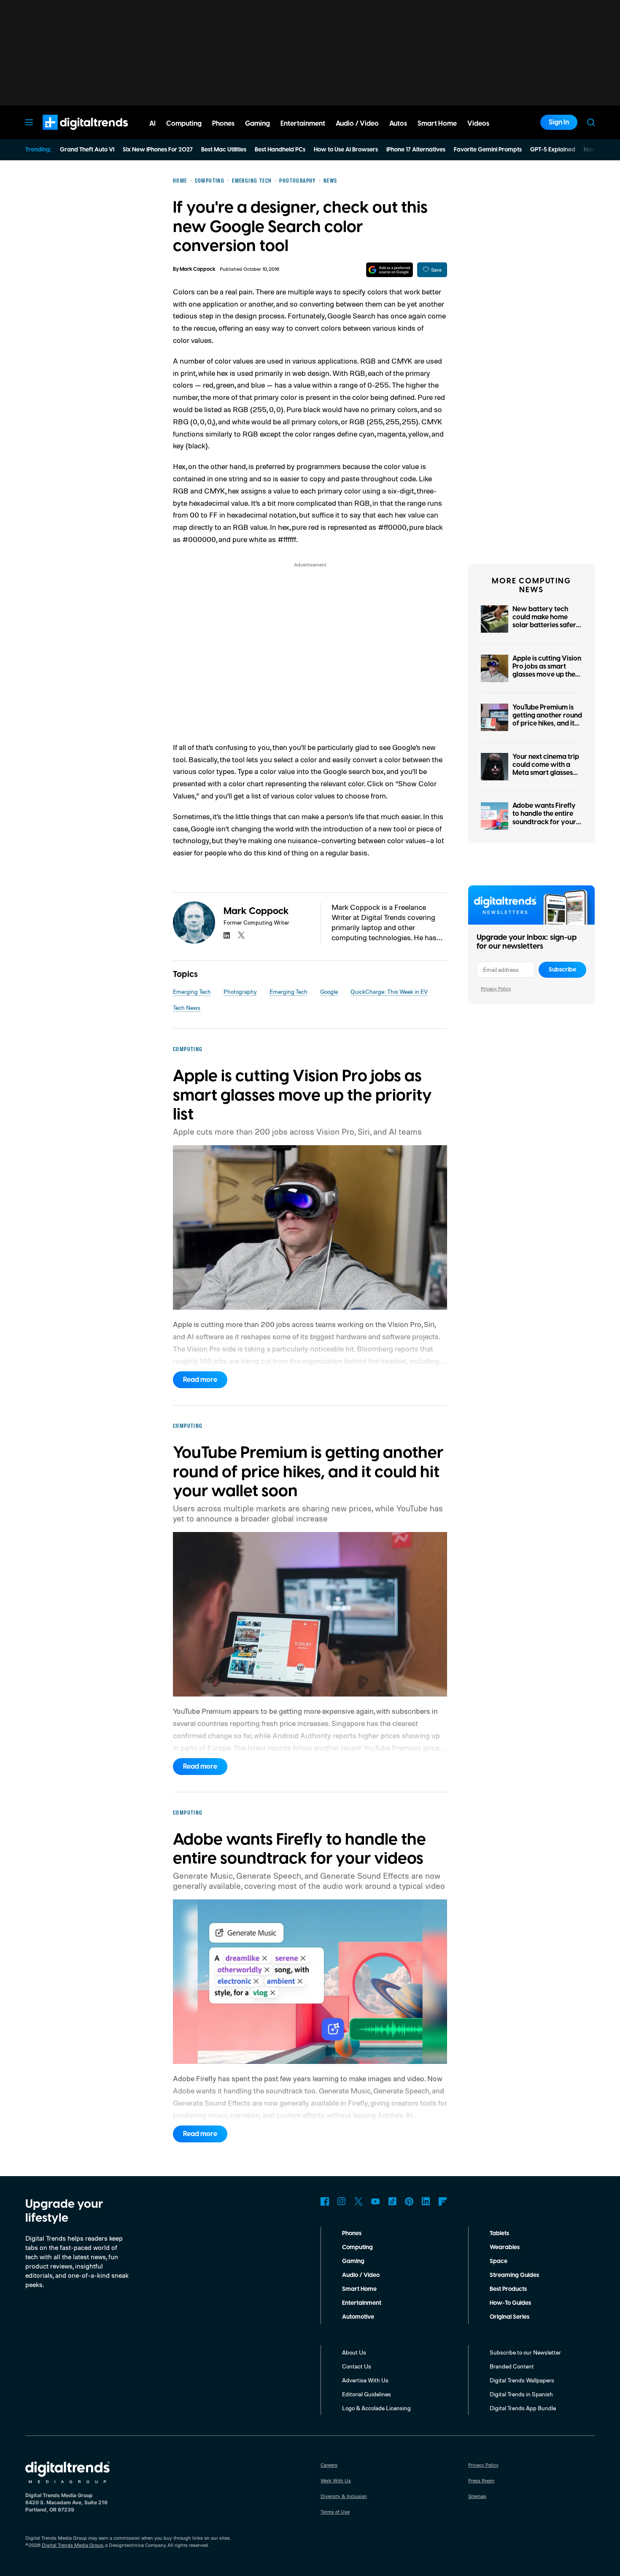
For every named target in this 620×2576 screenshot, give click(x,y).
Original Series (509, 2317)
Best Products (508, 2289)
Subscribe (562, 970)
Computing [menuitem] (184, 124)
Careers (329, 2465)
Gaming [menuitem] (257, 124)
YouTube (375, 2201)
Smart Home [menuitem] (437, 124)
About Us (354, 2352)
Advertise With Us (365, 2380)
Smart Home (359, 2289)
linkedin (227, 935)
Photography (240, 991)
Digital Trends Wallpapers (522, 2380)
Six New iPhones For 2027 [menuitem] (158, 150)
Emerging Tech (192, 991)
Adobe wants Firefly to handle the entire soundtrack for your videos (544, 818)
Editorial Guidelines (367, 2394)
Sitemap (477, 2496)
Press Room (481, 2480)
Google (329, 991)
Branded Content (512, 2366)
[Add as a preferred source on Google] (390, 270)
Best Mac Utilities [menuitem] (224, 150)
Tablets (499, 2233)
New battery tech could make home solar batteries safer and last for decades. (545, 621)
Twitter (359, 2201)
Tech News (187, 1007)
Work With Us (336, 2480)
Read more (200, 1380)
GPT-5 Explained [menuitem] (553, 150)
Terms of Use (335, 2512)
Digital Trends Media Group (73, 2545)
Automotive (358, 2317)
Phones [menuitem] (223, 124)
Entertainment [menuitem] (303, 124)
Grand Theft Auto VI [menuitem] (87, 150)
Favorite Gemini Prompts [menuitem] (488, 150)
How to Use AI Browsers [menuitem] (346, 150)
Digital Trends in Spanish (521, 2394)
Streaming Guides (514, 2275)
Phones (352, 2233)
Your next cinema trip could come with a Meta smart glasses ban (546, 769)
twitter (241, 935)
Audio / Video (361, 2275)
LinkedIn (426, 2201)
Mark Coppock (198, 269)
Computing (357, 2247)
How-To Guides (510, 2303)
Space (499, 2261)
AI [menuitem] (152, 124)
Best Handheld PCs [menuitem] (280, 150)
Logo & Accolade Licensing (376, 2408)
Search (591, 122)
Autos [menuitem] (398, 124)
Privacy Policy (496, 989)
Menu (29, 122)
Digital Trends (70, 134)
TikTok (392, 2201)
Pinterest (409, 2201)
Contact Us (357, 2366)
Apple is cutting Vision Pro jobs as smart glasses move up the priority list (547, 671)
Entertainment (362, 2303)
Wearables (505, 2247)
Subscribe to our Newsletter (525, 2352)
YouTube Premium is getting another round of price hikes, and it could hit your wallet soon (547, 724)
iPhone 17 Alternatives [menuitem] (416, 150)
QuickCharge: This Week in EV (389, 991)
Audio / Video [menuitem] (357, 124)
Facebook (325, 2201)
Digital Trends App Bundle (523, 2408)
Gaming (353, 2261)
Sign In (559, 122)
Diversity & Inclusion (344, 2496)
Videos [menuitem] (478, 124)
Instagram (342, 2201)
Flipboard (443, 2201)
